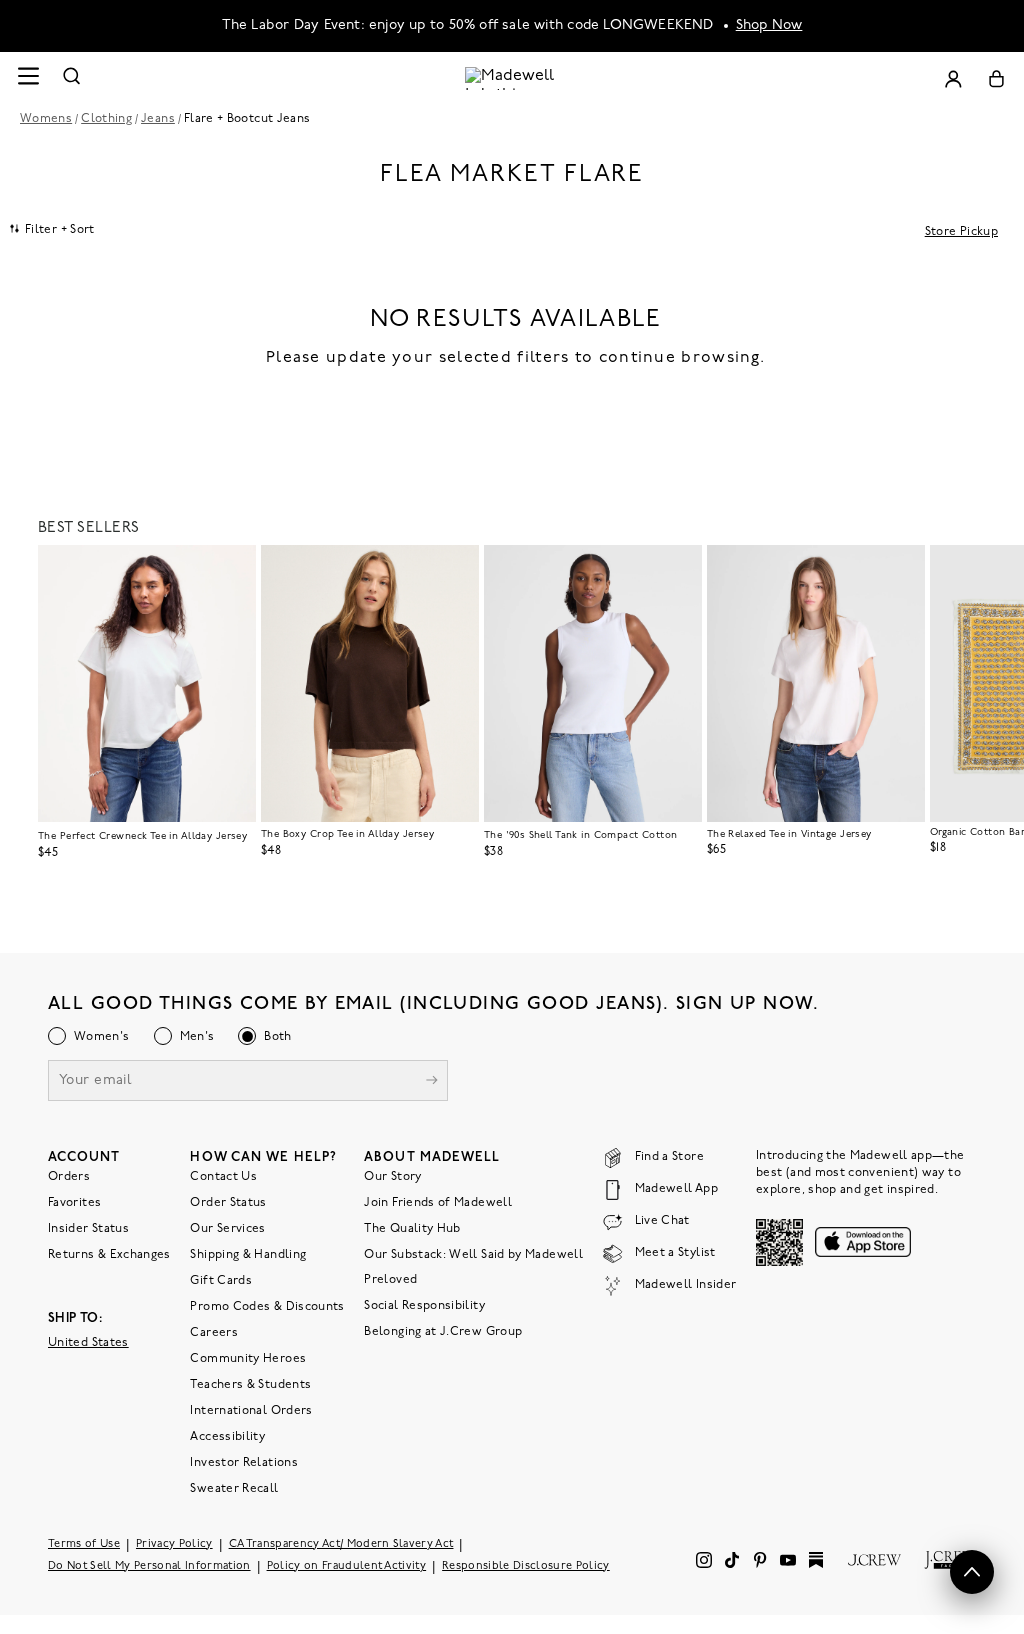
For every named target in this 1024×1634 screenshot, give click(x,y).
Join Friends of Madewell (438, 1203)
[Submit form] (432, 1082)
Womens (46, 119)
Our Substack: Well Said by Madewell (473, 1255)
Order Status (228, 1203)
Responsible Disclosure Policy (526, 1566)
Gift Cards (221, 1281)
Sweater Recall (234, 1489)
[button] (232, 569)
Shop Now (769, 25)
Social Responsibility (424, 1306)
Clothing (106, 119)
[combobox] (52, 229)
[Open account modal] (953, 78)
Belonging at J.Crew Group (443, 1332)
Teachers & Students (250, 1385)
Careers (214, 1333)
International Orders (251, 1411)
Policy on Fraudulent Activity (347, 1566)
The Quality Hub (412, 1229)
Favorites (74, 1203)
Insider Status (88, 1229)
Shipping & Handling (248, 1255)
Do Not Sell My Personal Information (149, 1566)
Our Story (392, 1177)
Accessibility (227, 1437)
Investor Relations (243, 1463)
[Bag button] (996, 78)
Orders (69, 1177)
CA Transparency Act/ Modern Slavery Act (341, 1544)
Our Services (227, 1229)
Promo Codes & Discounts (267, 1307)
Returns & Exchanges (109, 1255)
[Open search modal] (72, 78)
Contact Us (223, 1177)
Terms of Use (84, 1544)
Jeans (158, 119)
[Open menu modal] (28, 78)
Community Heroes (248, 1359)
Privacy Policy (174, 1544)
